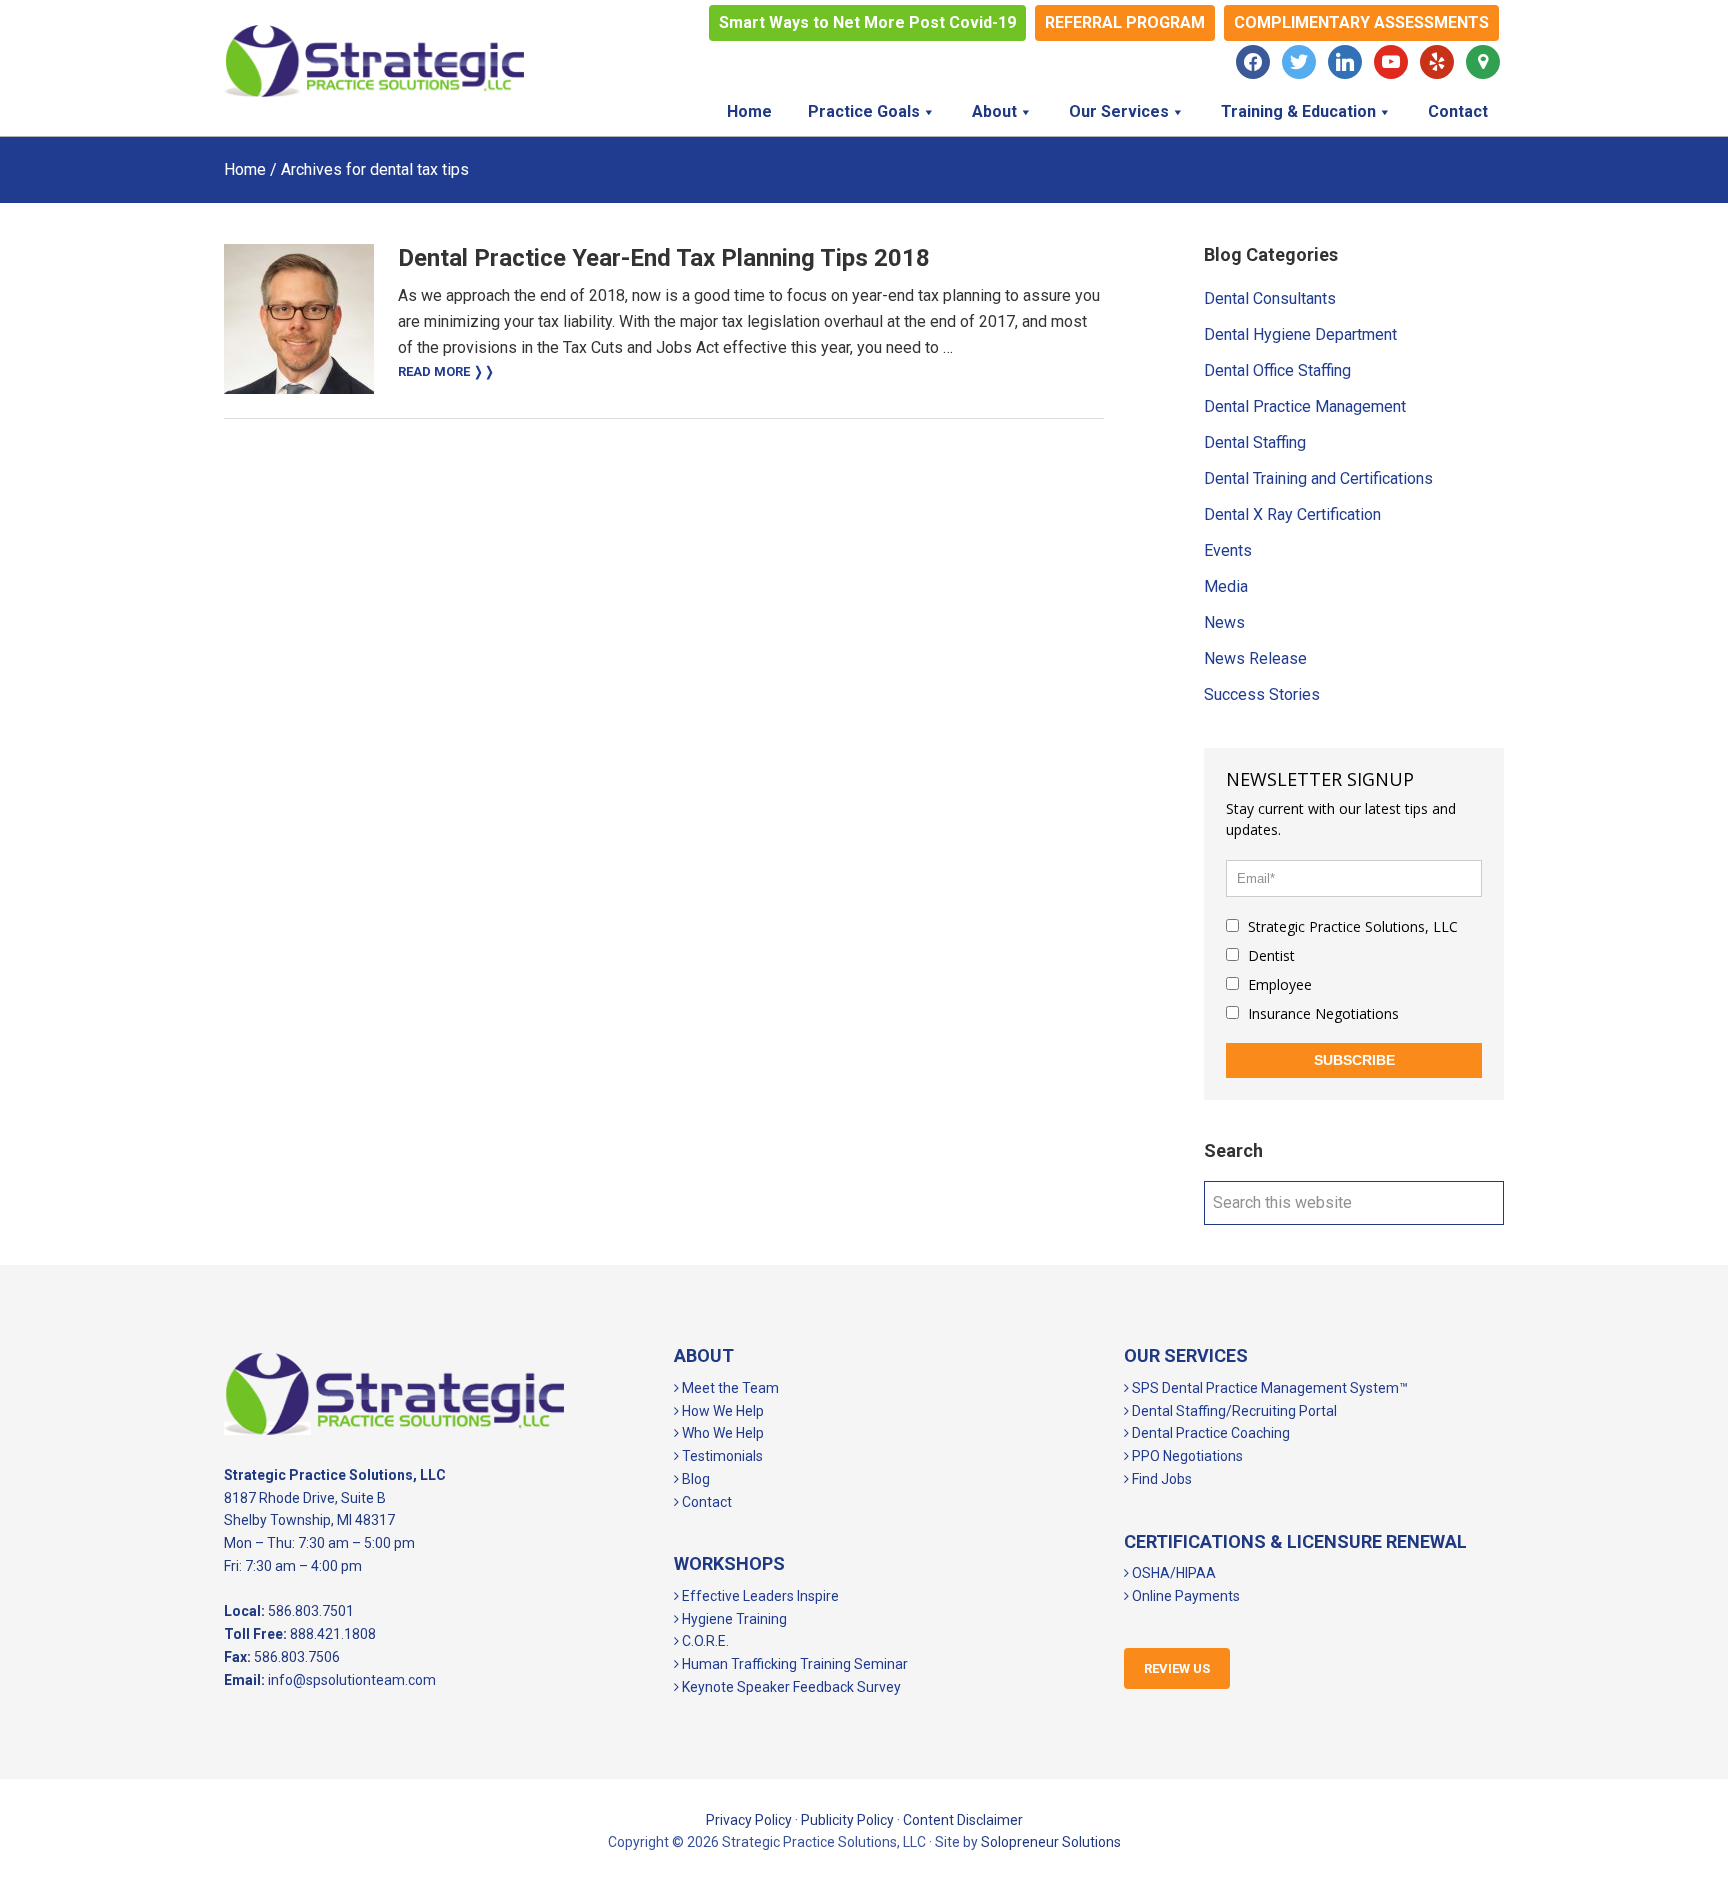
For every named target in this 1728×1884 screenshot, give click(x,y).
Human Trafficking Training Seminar (793, 1664)
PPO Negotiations (1186, 1456)
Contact (705, 1502)
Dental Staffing (1255, 442)
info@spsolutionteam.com (352, 1680)
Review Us (1177, 1668)
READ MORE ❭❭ (446, 371)
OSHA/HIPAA (1172, 1573)
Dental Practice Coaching (1209, 1433)
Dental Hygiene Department (1300, 334)
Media (1226, 586)
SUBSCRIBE (1354, 1060)
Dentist (1269, 955)
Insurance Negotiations (1321, 1013)
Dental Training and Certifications (1318, 478)
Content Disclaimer (963, 1820)
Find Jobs (1160, 1479)
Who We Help (721, 1433)
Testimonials (721, 1456)
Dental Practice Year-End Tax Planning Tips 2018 (664, 258)
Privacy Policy (749, 1820)
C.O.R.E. (704, 1641)
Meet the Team (729, 1388)
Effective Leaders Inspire (759, 1596)
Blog (694, 1479)
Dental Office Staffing (1277, 370)
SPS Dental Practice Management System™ (1268, 1388)
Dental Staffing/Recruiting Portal (1233, 1411)
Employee (1278, 984)
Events (1228, 550)
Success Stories (1262, 694)
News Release (1255, 658)
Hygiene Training (733, 1619)
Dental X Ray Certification (1292, 514)
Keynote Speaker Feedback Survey (790, 1687)
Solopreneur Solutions (1051, 1842)
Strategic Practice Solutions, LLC (374, 61)
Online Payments (1184, 1596)
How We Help (721, 1411)
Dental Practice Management (1305, 406)
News (1224, 622)
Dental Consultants (1270, 298)
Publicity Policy (847, 1820)
